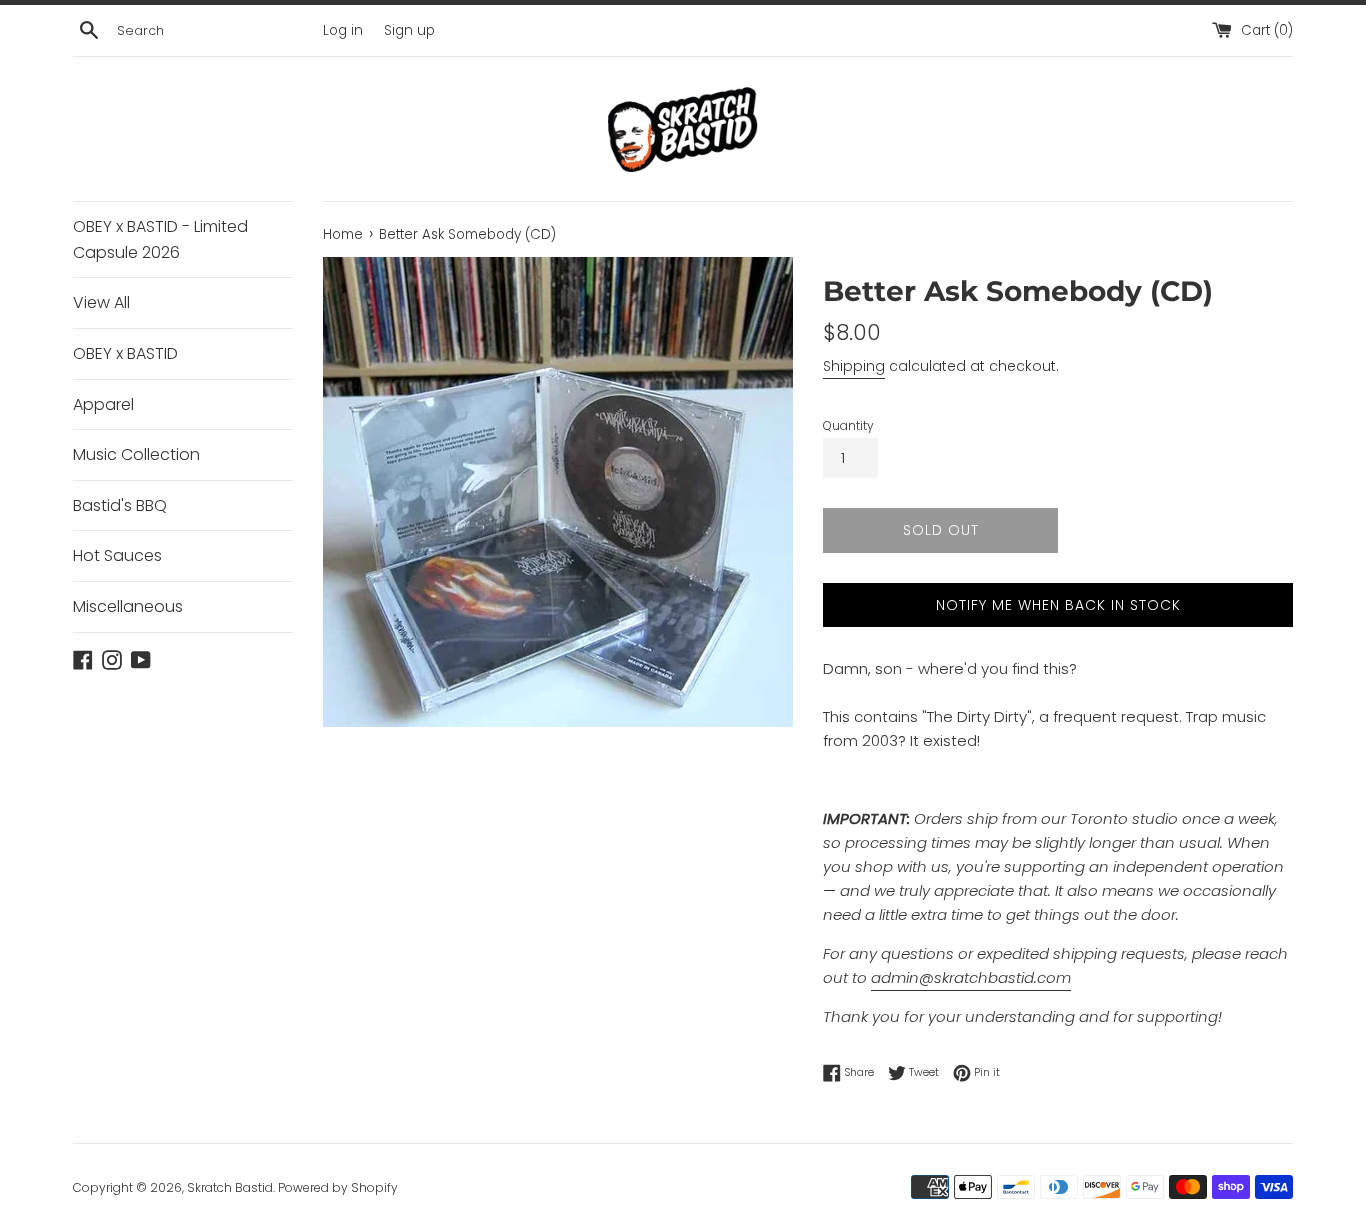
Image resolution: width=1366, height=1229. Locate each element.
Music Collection (136, 454)
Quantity (848, 425)
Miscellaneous (128, 606)
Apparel (103, 404)
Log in (343, 30)
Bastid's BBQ (120, 505)
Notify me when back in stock (1058, 605)
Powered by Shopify (338, 1187)
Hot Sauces (117, 555)
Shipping (854, 366)
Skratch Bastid (230, 1187)
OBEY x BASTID (125, 353)
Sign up (409, 30)
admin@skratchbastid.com (971, 977)
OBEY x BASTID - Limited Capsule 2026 (160, 239)
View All (101, 302)
